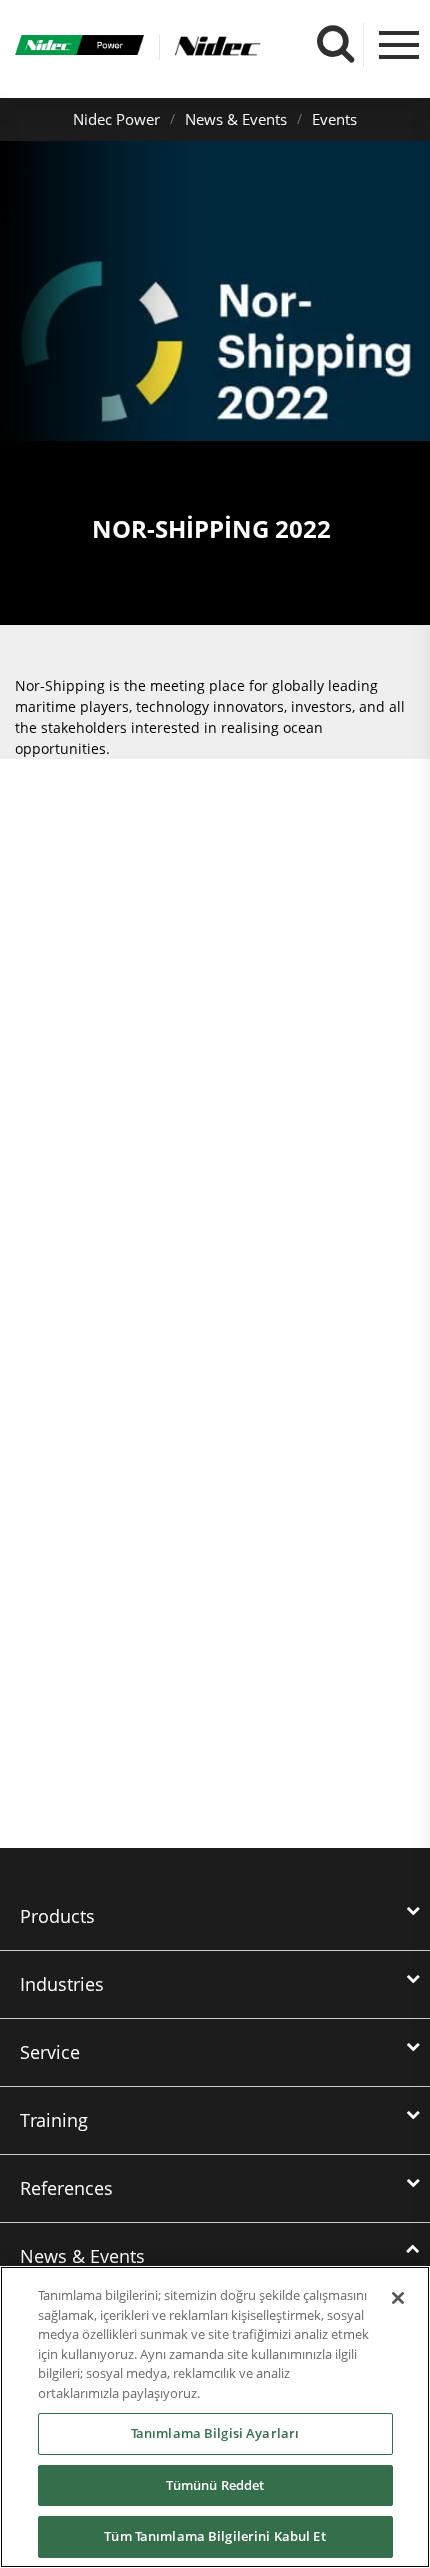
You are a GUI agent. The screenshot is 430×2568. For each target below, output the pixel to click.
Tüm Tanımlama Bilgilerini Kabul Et (214, 2536)
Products (57, 1916)
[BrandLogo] (79, 47)
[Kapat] (398, 2298)
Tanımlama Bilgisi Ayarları (215, 2433)
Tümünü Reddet (215, 2485)
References (66, 2188)
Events (334, 119)
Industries (62, 1984)
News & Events (236, 119)
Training (54, 2120)
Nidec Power (116, 119)
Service (50, 2052)
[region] (215, 2417)
